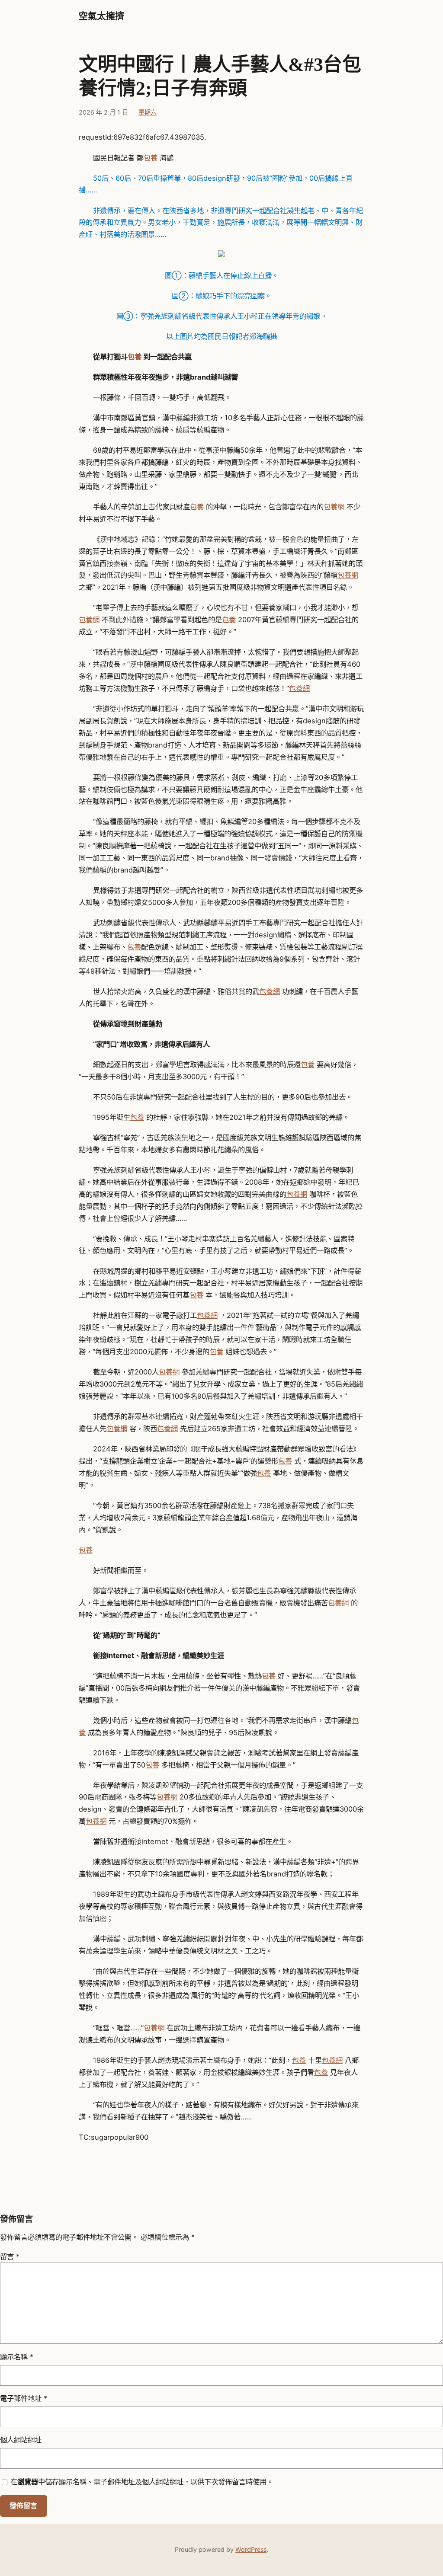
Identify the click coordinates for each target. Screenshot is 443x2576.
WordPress (251, 2549)
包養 (151, 158)
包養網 (334, 507)
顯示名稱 (17, 2357)
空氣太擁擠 (101, 16)
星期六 (148, 112)
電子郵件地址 (24, 2398)
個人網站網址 (21, 2440)
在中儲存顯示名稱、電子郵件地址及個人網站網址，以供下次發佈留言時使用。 (142, 2482)
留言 (10, 2256)
